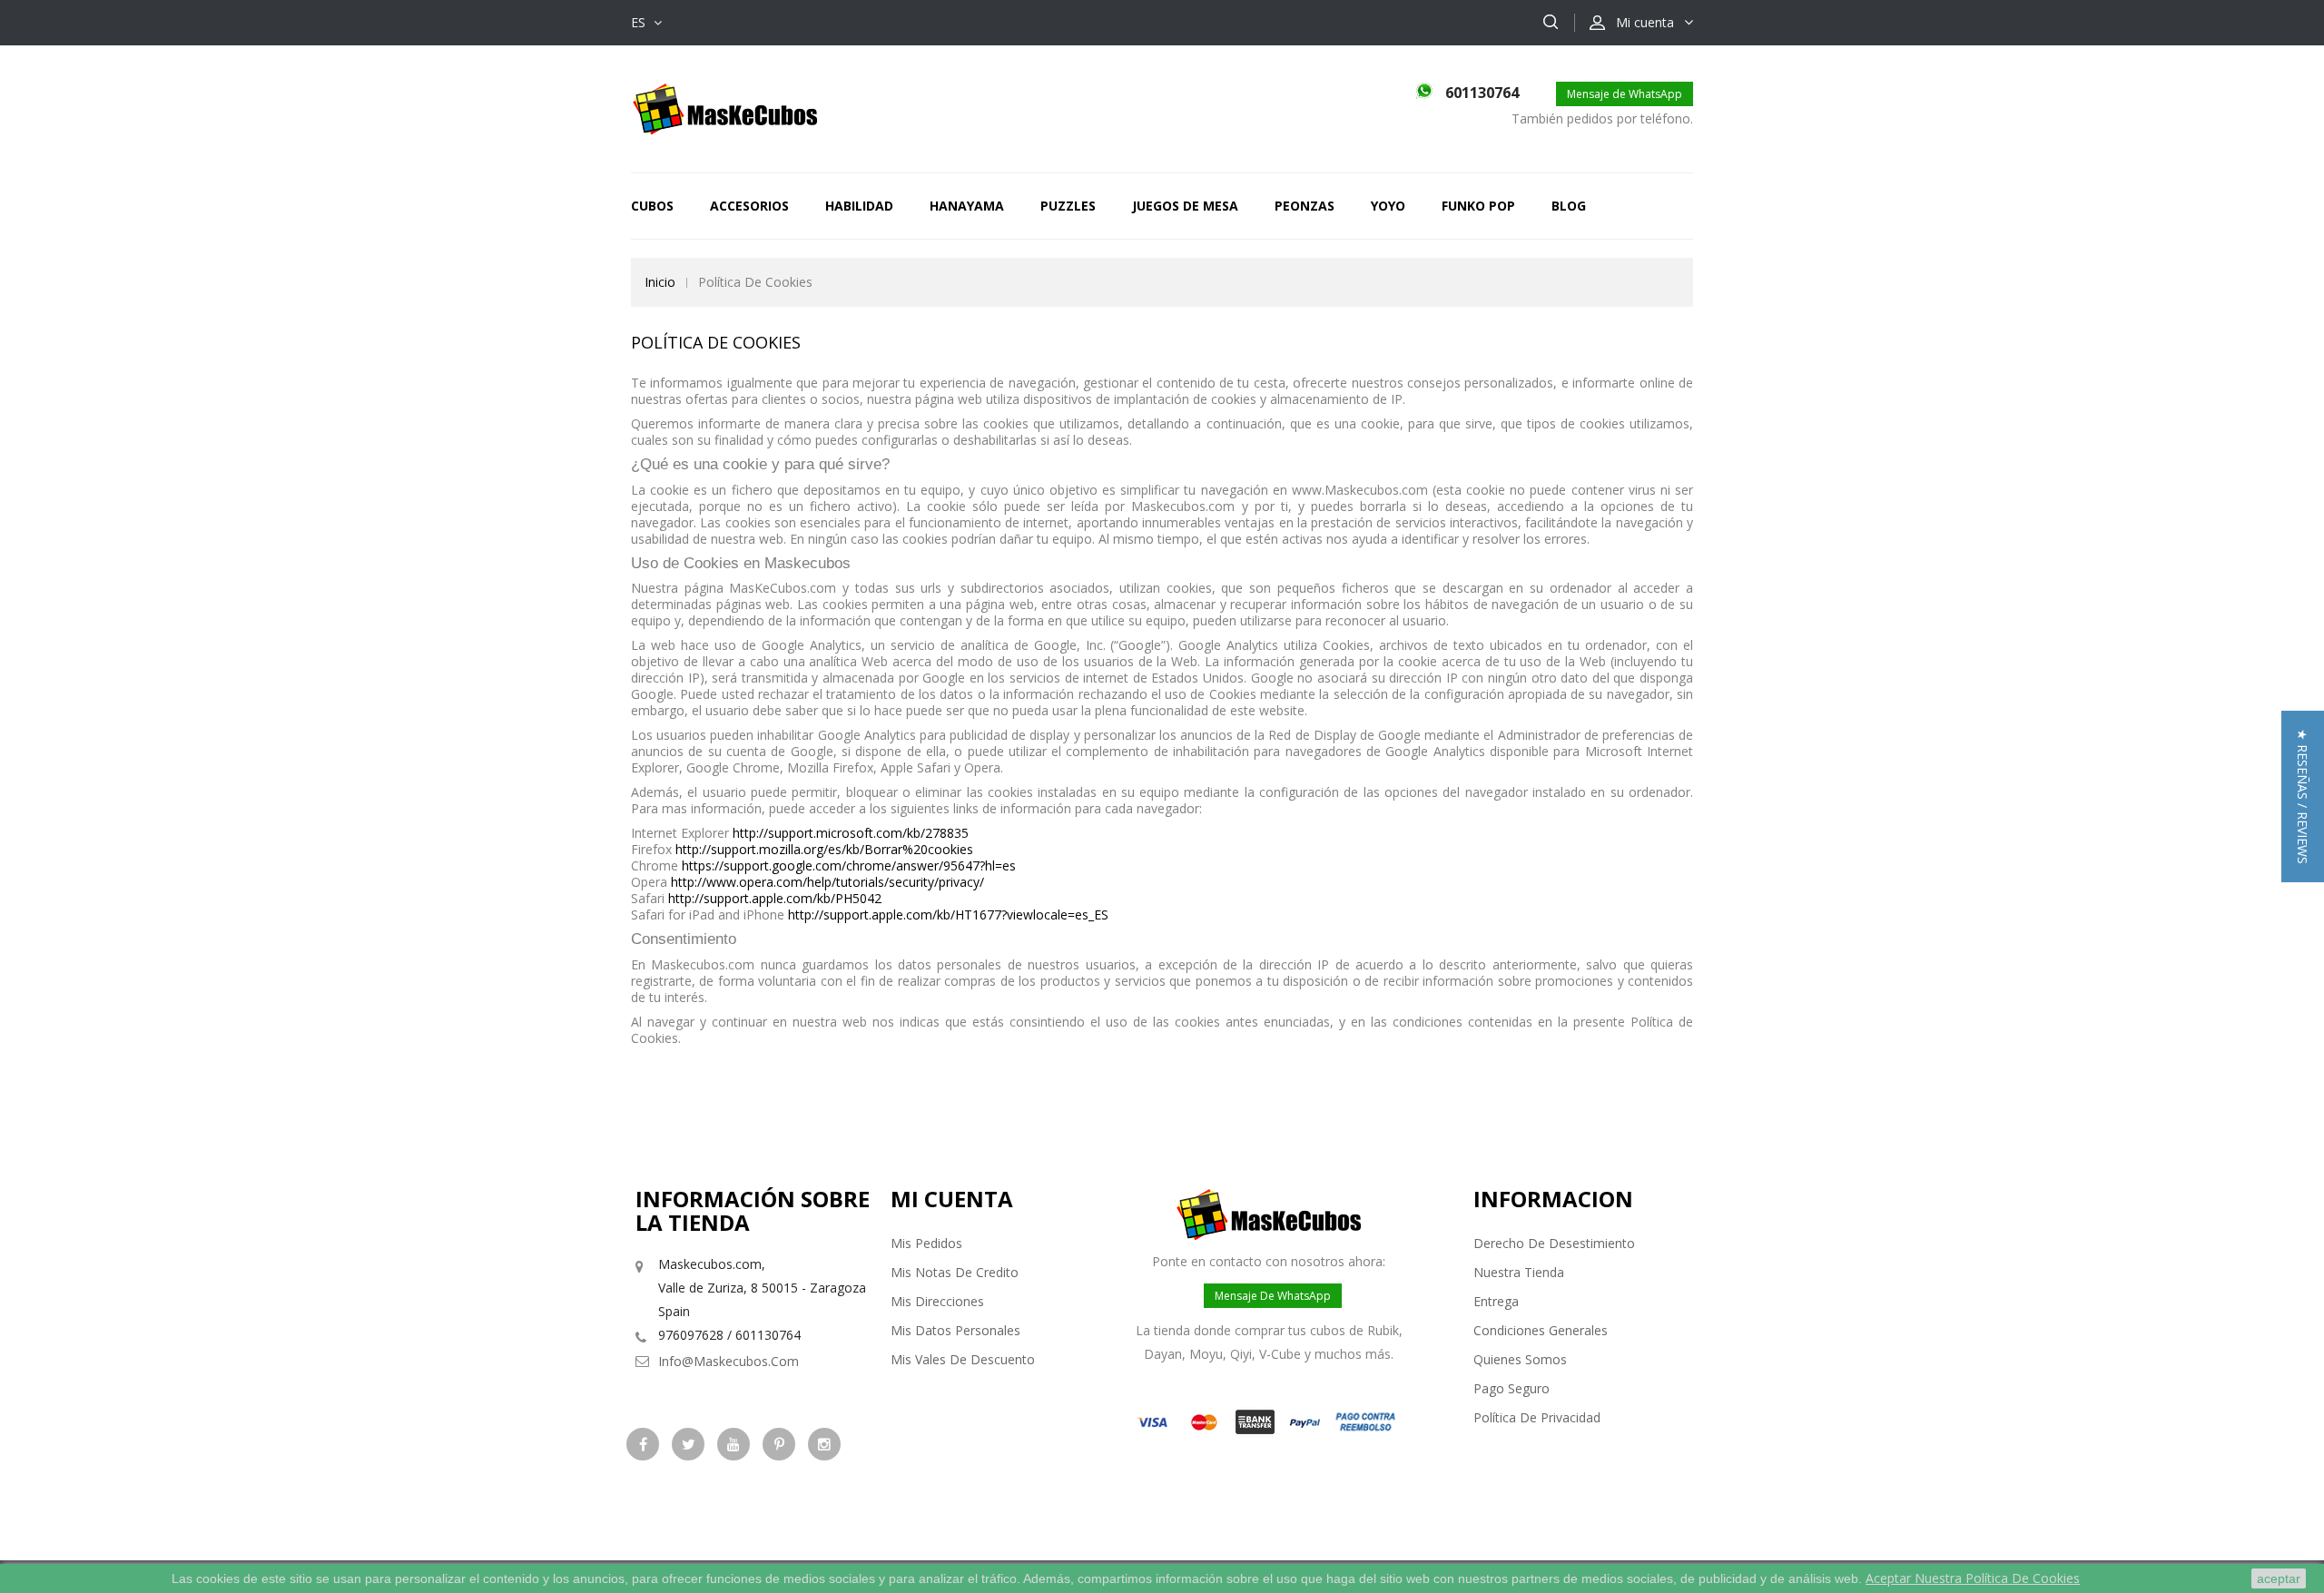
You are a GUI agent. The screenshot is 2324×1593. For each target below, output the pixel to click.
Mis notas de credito (955, 1272)
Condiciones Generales (1541, 1330)
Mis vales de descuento (963, 1359)
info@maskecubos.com (729, 1361)
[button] (2303, 796)
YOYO (1388, 206)
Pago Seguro (1512, 1388)
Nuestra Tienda (1519, 1272)
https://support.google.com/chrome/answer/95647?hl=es (849, 865)
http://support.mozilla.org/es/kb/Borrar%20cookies (824, 849)
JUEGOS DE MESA (1185, 206)
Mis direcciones (937, 1301)
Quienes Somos (1520, 1359)
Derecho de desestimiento (1554, 1243)
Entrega (1496, 1301)
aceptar (2279, 1578)
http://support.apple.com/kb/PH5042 (775, 898)
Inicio (660, 282)
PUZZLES (1068, 206)
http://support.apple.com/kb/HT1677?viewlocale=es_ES (948, 914)
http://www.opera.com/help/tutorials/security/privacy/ (827, 882)
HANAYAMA (967, 206)
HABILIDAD (859, 206)
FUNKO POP (1478, 206)
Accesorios (749, 206)
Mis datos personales (955, 1330)
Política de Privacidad (1537, 1417)
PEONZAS (1305, 206)
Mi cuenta (952, 1199)
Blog (1569, 206)
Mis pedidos (926, 1243)
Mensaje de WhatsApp (1625, 94)
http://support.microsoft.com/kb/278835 (851, 833)
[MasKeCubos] (725, 108)
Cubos (652, 206)
